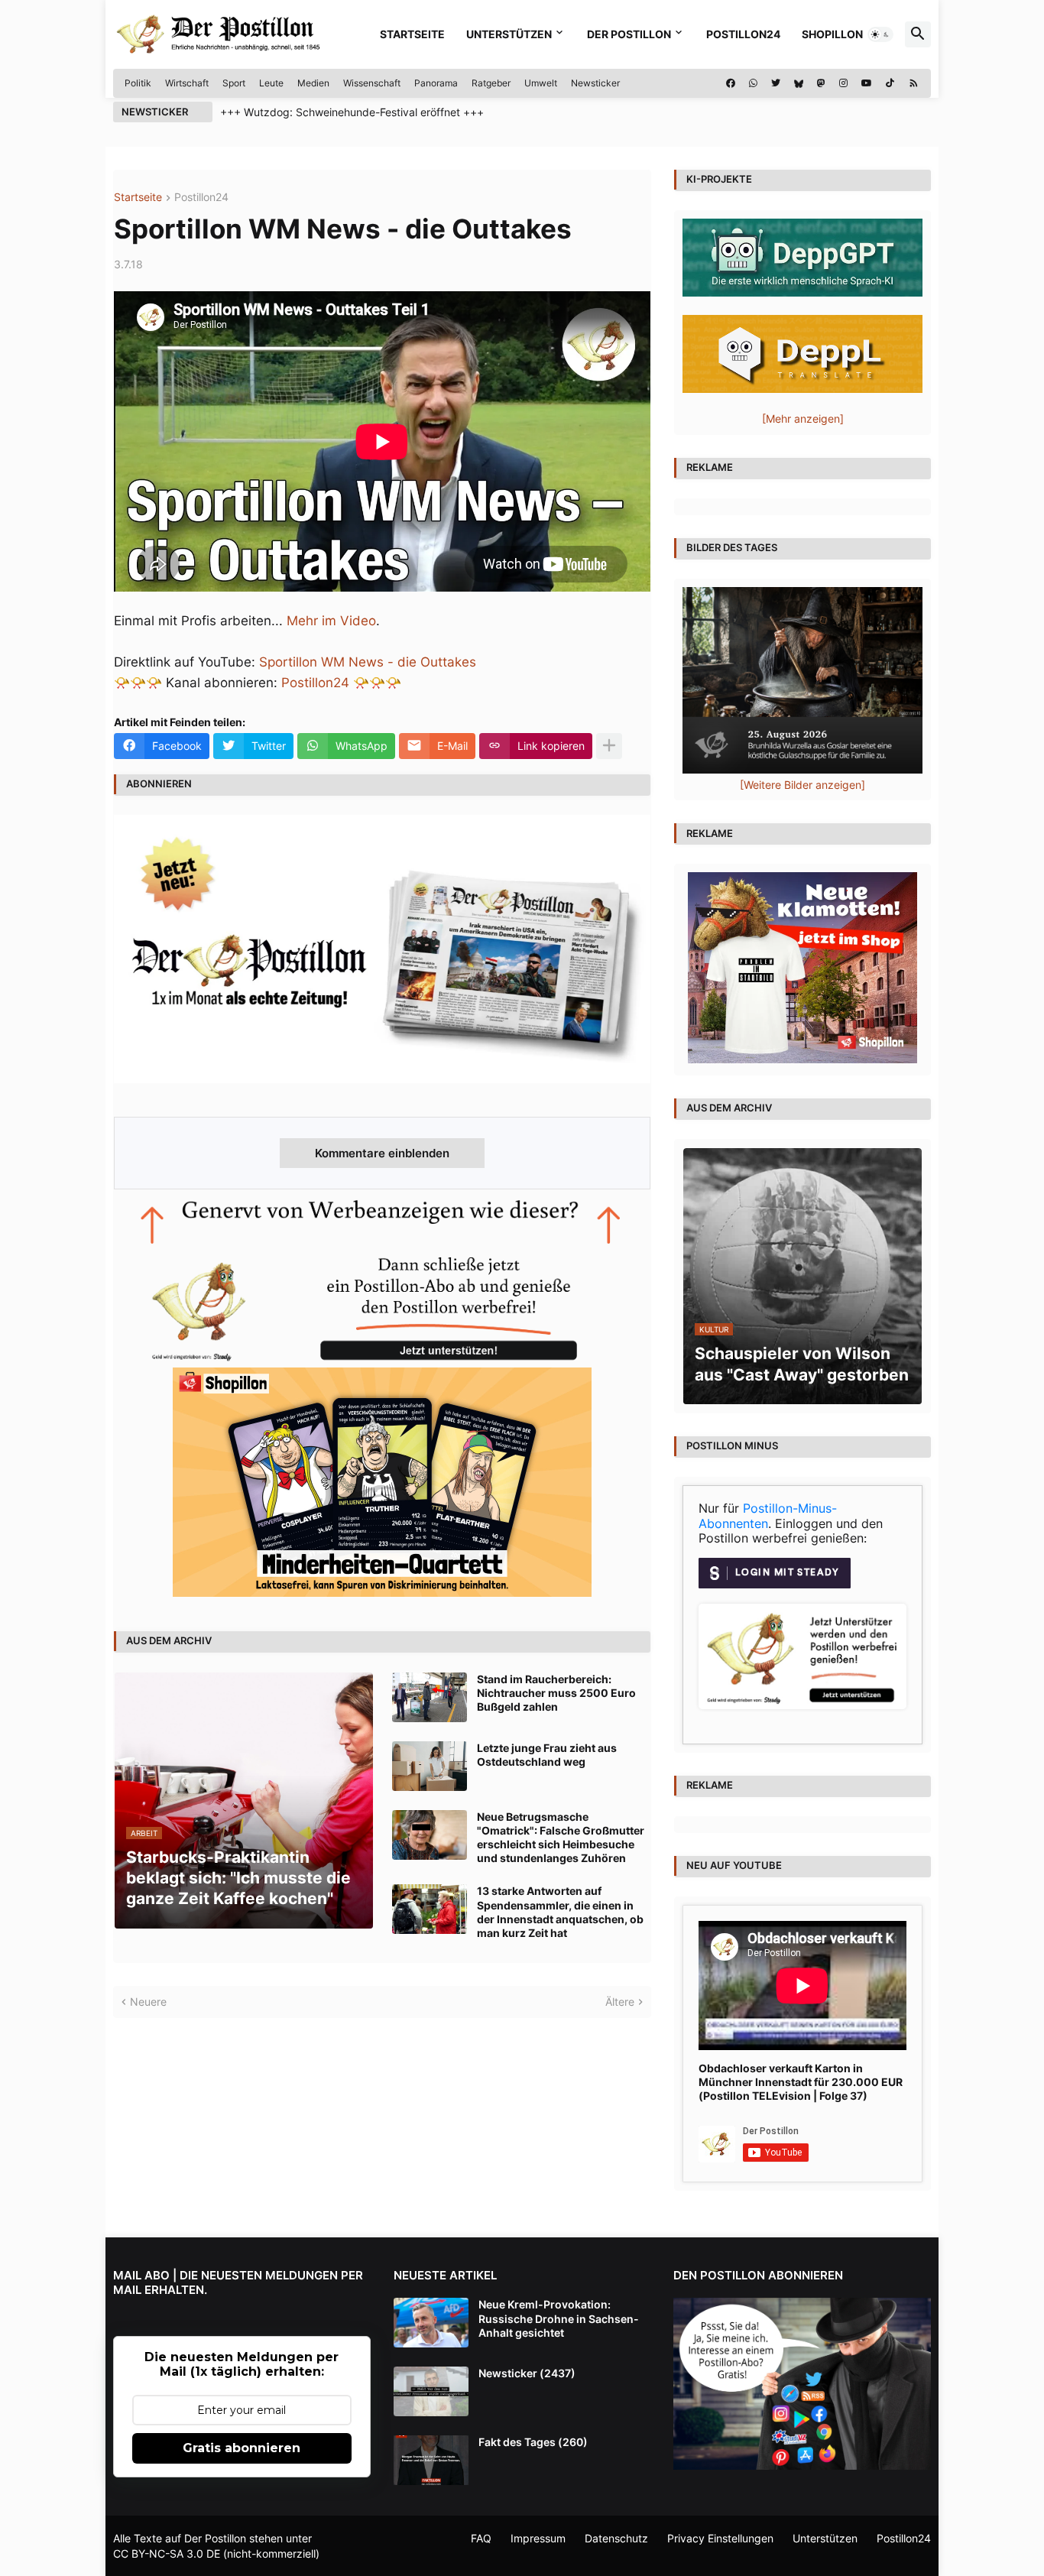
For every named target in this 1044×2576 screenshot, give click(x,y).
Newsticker (595, 83)
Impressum (538, 2538)
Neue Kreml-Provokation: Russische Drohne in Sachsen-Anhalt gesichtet (559, 2318)
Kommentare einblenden (382, 1153)
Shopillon (832, 34)
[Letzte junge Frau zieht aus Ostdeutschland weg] (430, 1766)
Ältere (620, 2002)
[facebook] (731, 83)
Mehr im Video (331, 621)
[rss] (914, 83)
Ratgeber (491, 83)
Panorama (436, 83)
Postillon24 (743, 34)
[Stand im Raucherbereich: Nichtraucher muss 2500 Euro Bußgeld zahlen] (430, 1697)
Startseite (412, 34)
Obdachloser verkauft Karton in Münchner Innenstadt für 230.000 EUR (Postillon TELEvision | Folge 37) (801, 2082)
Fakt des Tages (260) (533, 2442)
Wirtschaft (187, 83)
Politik (138, 83)
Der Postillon (629, 34)
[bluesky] (799, 83)
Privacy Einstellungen (720, 2538)
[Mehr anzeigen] (609, 746)
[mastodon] (821, 83)
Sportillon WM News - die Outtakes (368, 662)
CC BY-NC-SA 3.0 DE (167, 2553)
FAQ (481, 2538)
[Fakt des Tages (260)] (431, 2460)
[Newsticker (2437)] (431, 2391)
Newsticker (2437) (527, 2373)
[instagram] (843, 83)
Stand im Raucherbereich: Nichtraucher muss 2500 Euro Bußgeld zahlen (556, 1693)
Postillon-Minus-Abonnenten (768, 1516)
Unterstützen (509, 34)
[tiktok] (890, 83)
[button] (880, 34)
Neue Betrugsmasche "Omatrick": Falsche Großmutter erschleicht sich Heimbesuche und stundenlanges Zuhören (561, 1838)
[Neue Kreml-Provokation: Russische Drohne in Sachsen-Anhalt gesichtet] (431, 2323)
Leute (271, 83)
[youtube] (867, 83)
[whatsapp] (753, 83)
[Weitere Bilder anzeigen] (802, 785)
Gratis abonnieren (242, 2448)
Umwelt (541, 83)
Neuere (148, 2002)
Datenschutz (616, 2538)
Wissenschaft (372, 83)
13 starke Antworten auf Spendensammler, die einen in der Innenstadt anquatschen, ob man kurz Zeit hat (560, 1912)
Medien (313, 83)
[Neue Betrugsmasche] (430, 1835)
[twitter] (776, 83)
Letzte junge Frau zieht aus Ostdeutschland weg (547, 1755)
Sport (234, 83)
